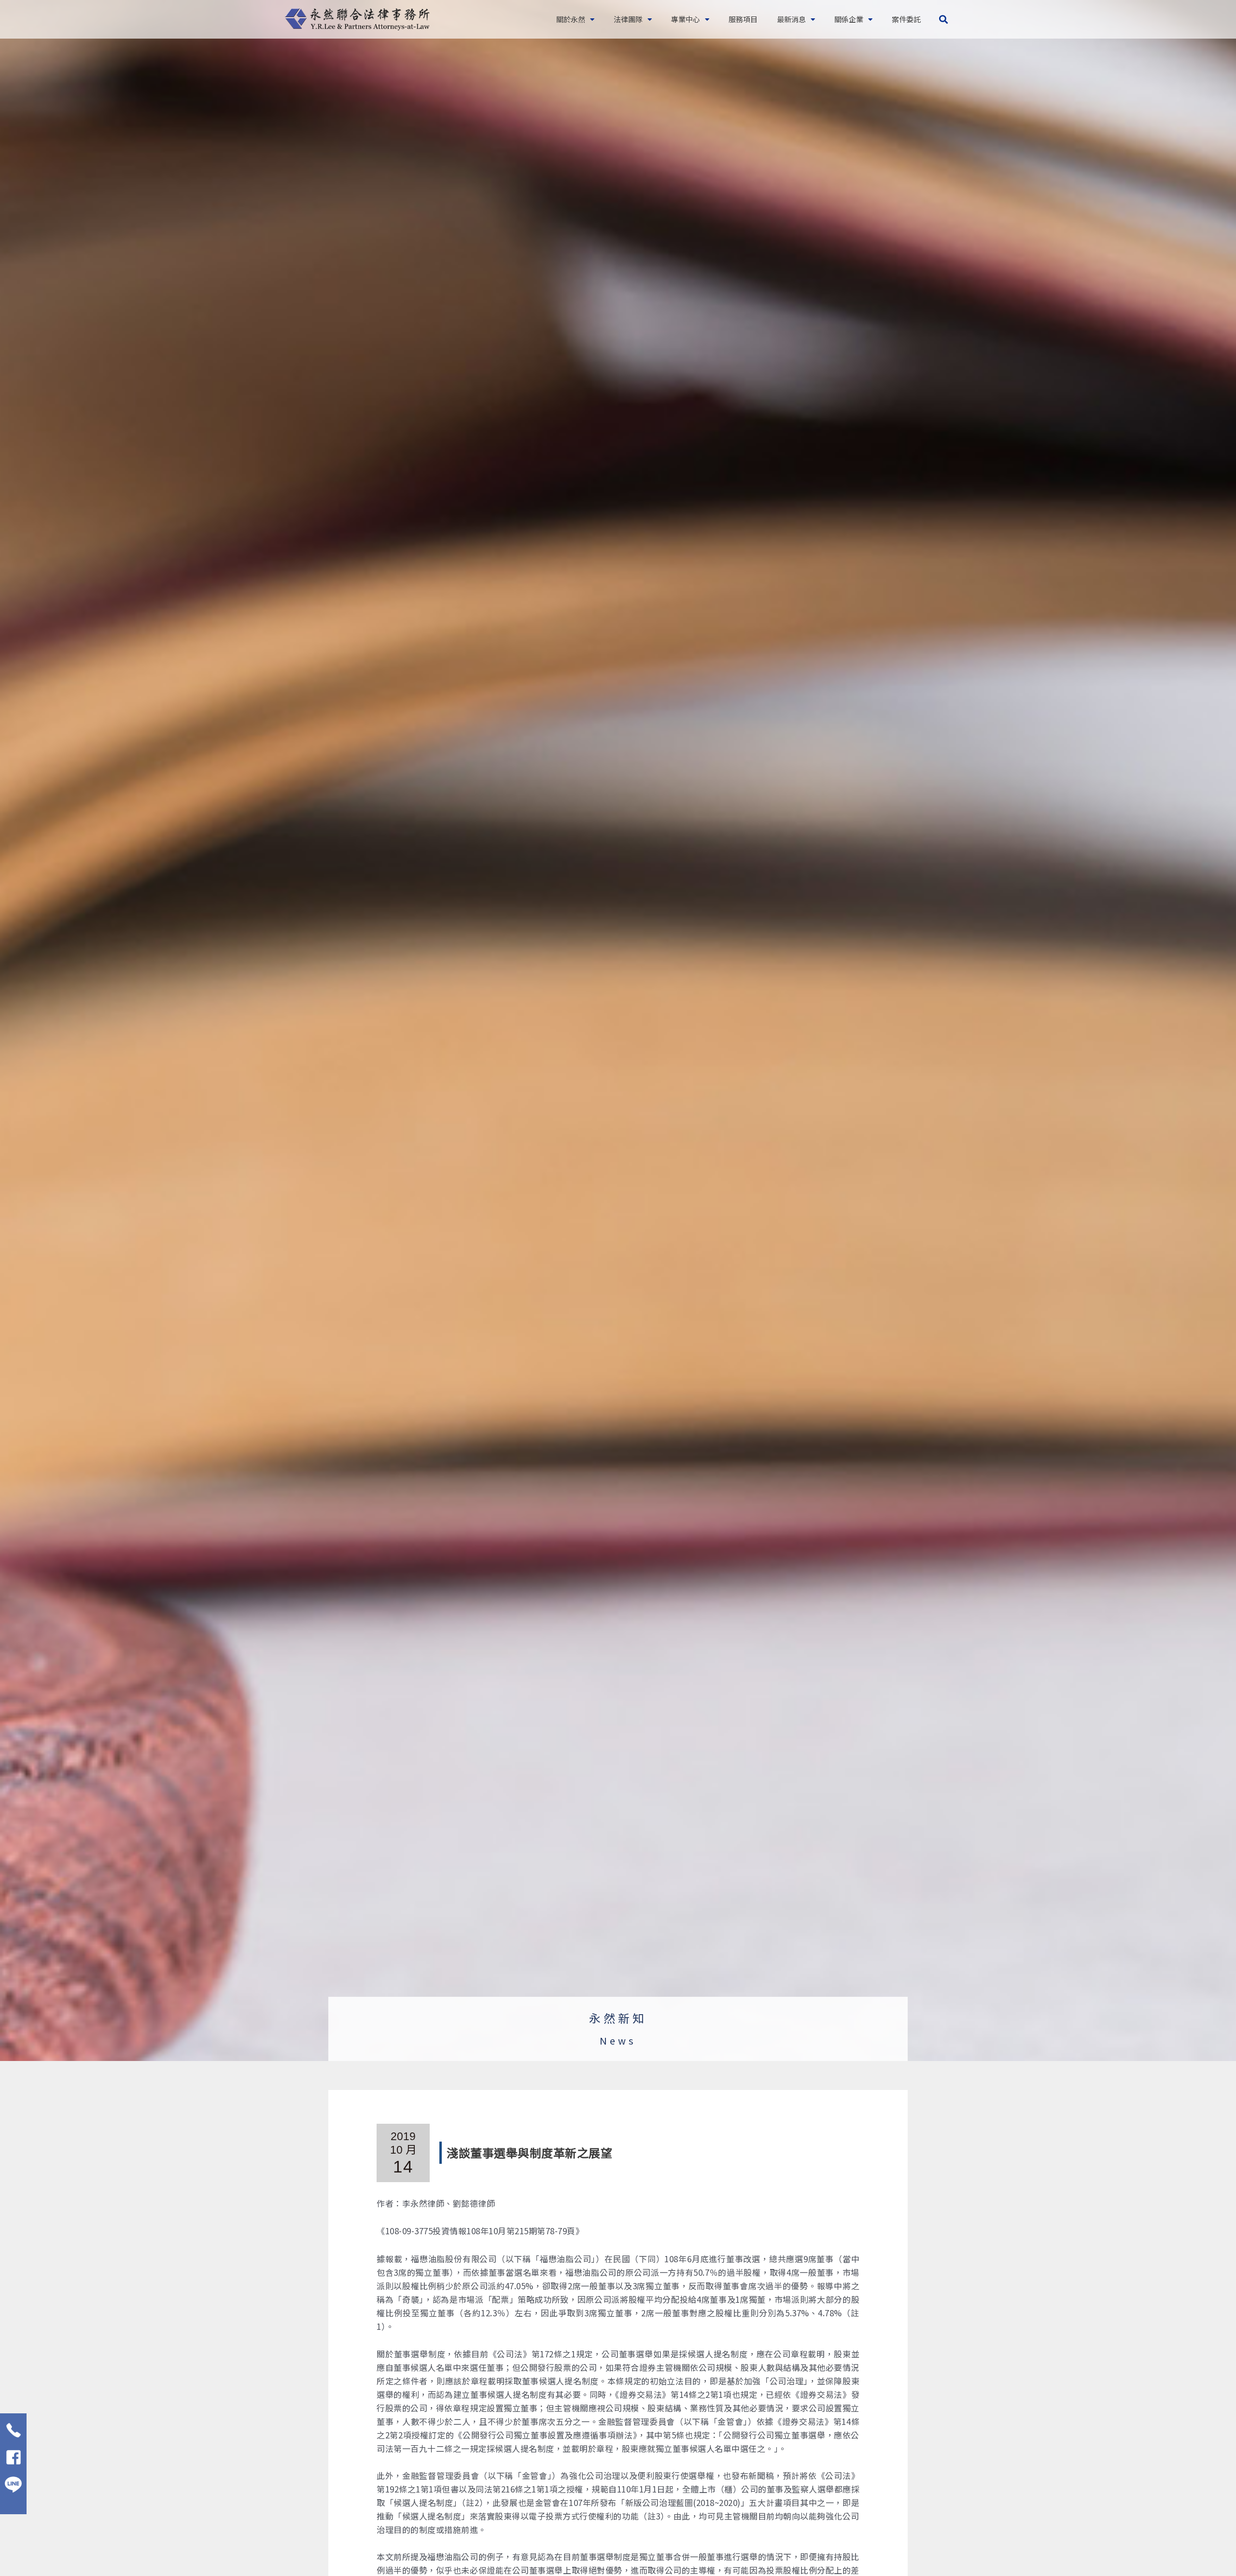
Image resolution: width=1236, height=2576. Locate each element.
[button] (943, 20)
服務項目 (743, 19)
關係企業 (849, 19)
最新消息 (791, 19)
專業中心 (686, 19)
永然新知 (618, 2018)
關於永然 (571, 19)
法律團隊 (628, 19)
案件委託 (906, 19)
